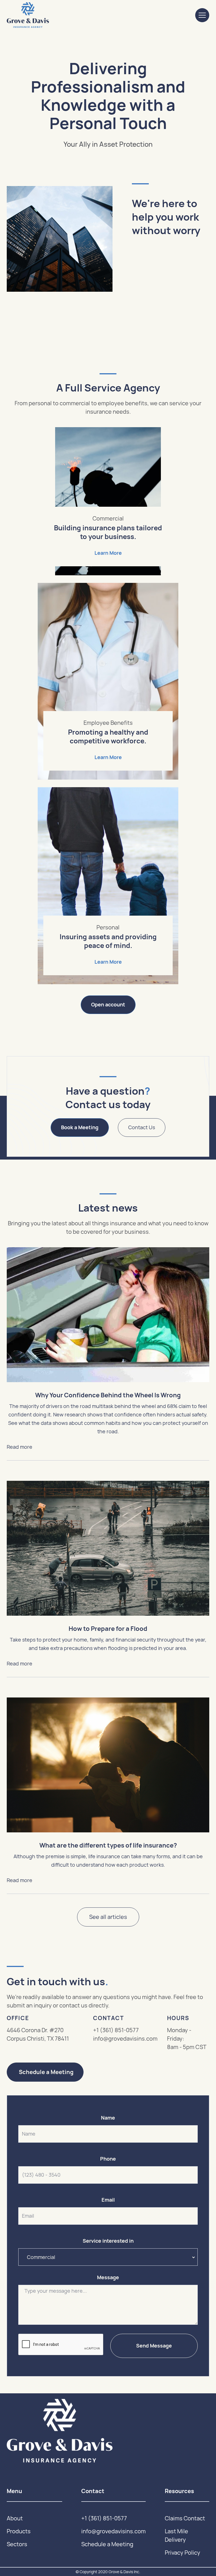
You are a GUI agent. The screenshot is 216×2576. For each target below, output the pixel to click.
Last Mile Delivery (176, 2536)
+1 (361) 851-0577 (116, 2030)
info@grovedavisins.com (125, 2039)
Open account (108, 1005)
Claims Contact (185, 2518)
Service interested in (108, 2241)
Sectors (17, 2544)
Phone (108, 2159)
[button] (202, 15)
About (15, 2518)
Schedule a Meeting (46, 2072)
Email (108, 2200)
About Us (153, 285)
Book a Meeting (80, 1127)
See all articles (108, 1917)
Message (108, 2278)
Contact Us (142, 1127)
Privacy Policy (183, 2553)
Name (108, 2118)
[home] (28, 15)
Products (19, 2531)
